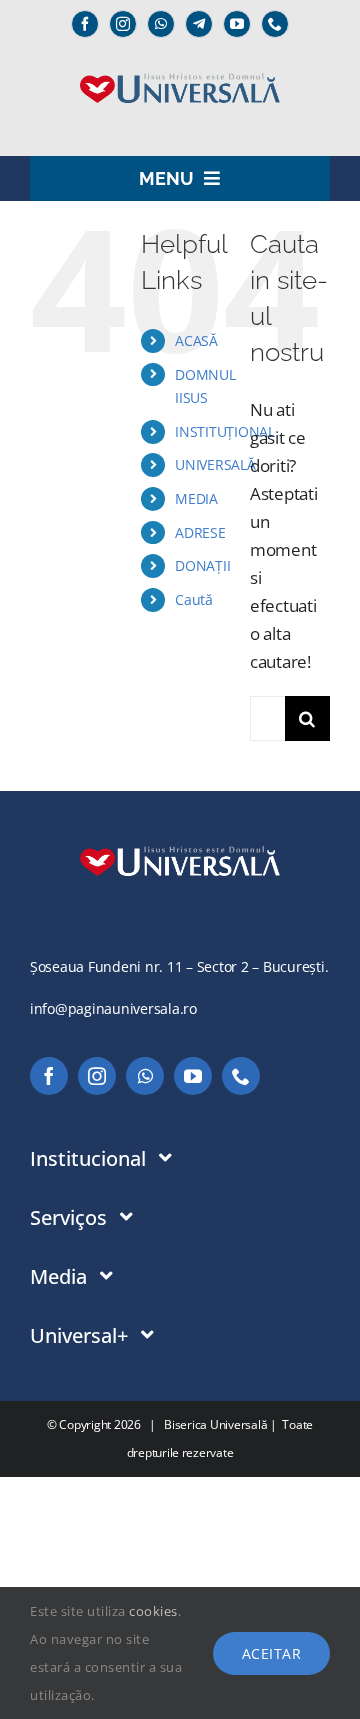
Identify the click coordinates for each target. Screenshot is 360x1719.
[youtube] (237, 24)
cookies (153, 1611)
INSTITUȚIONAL (225, 431)
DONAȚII (202, 565)
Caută (194, 599)
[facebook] (85, 24)
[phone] (275, 24)
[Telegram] (199, 24)
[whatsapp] (161, 24)
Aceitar (272, 1653)
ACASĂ (196, 340)
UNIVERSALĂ (215, 464)
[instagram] (123, 24)
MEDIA (196, 498)
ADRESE (200, 532)
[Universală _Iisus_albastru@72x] (180, 66)
